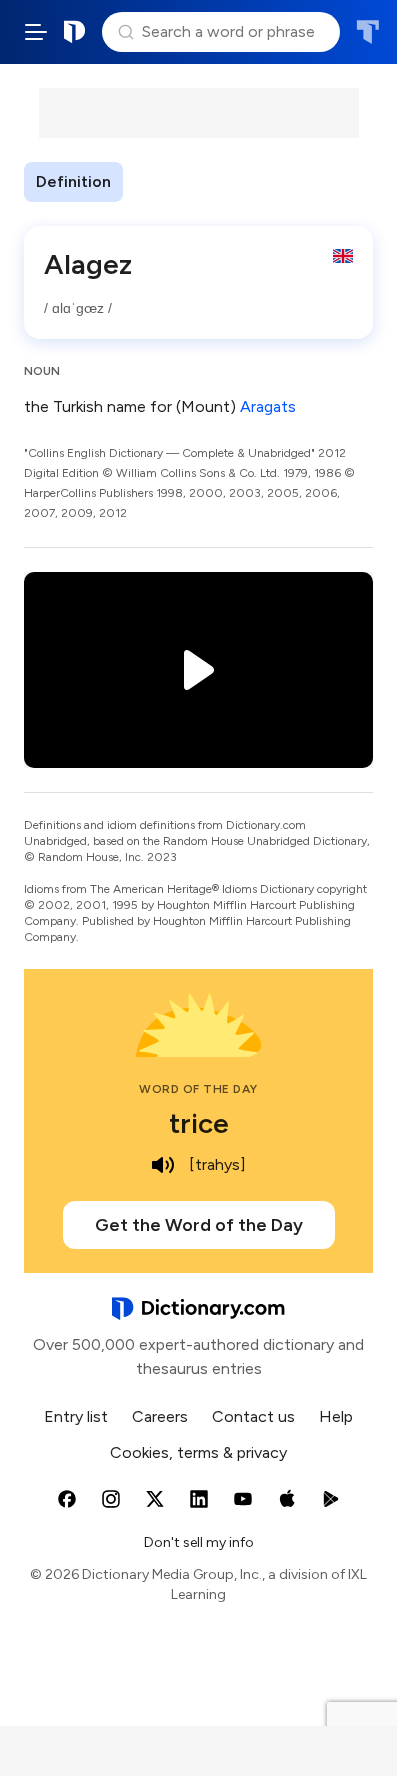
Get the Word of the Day (199, 1225)
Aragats (268, 406)
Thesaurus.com (367, 32)
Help (336, 1416)
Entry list (76, 1416)
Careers (160, 1416)
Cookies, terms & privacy (198, 1452)
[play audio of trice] (163, 1165)
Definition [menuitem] (73, 181)
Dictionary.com (75, 32)
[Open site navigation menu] (36, 32)
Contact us (253, 1416)
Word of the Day (198, 1089)
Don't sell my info (199, 1542)
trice (199, 1123)
